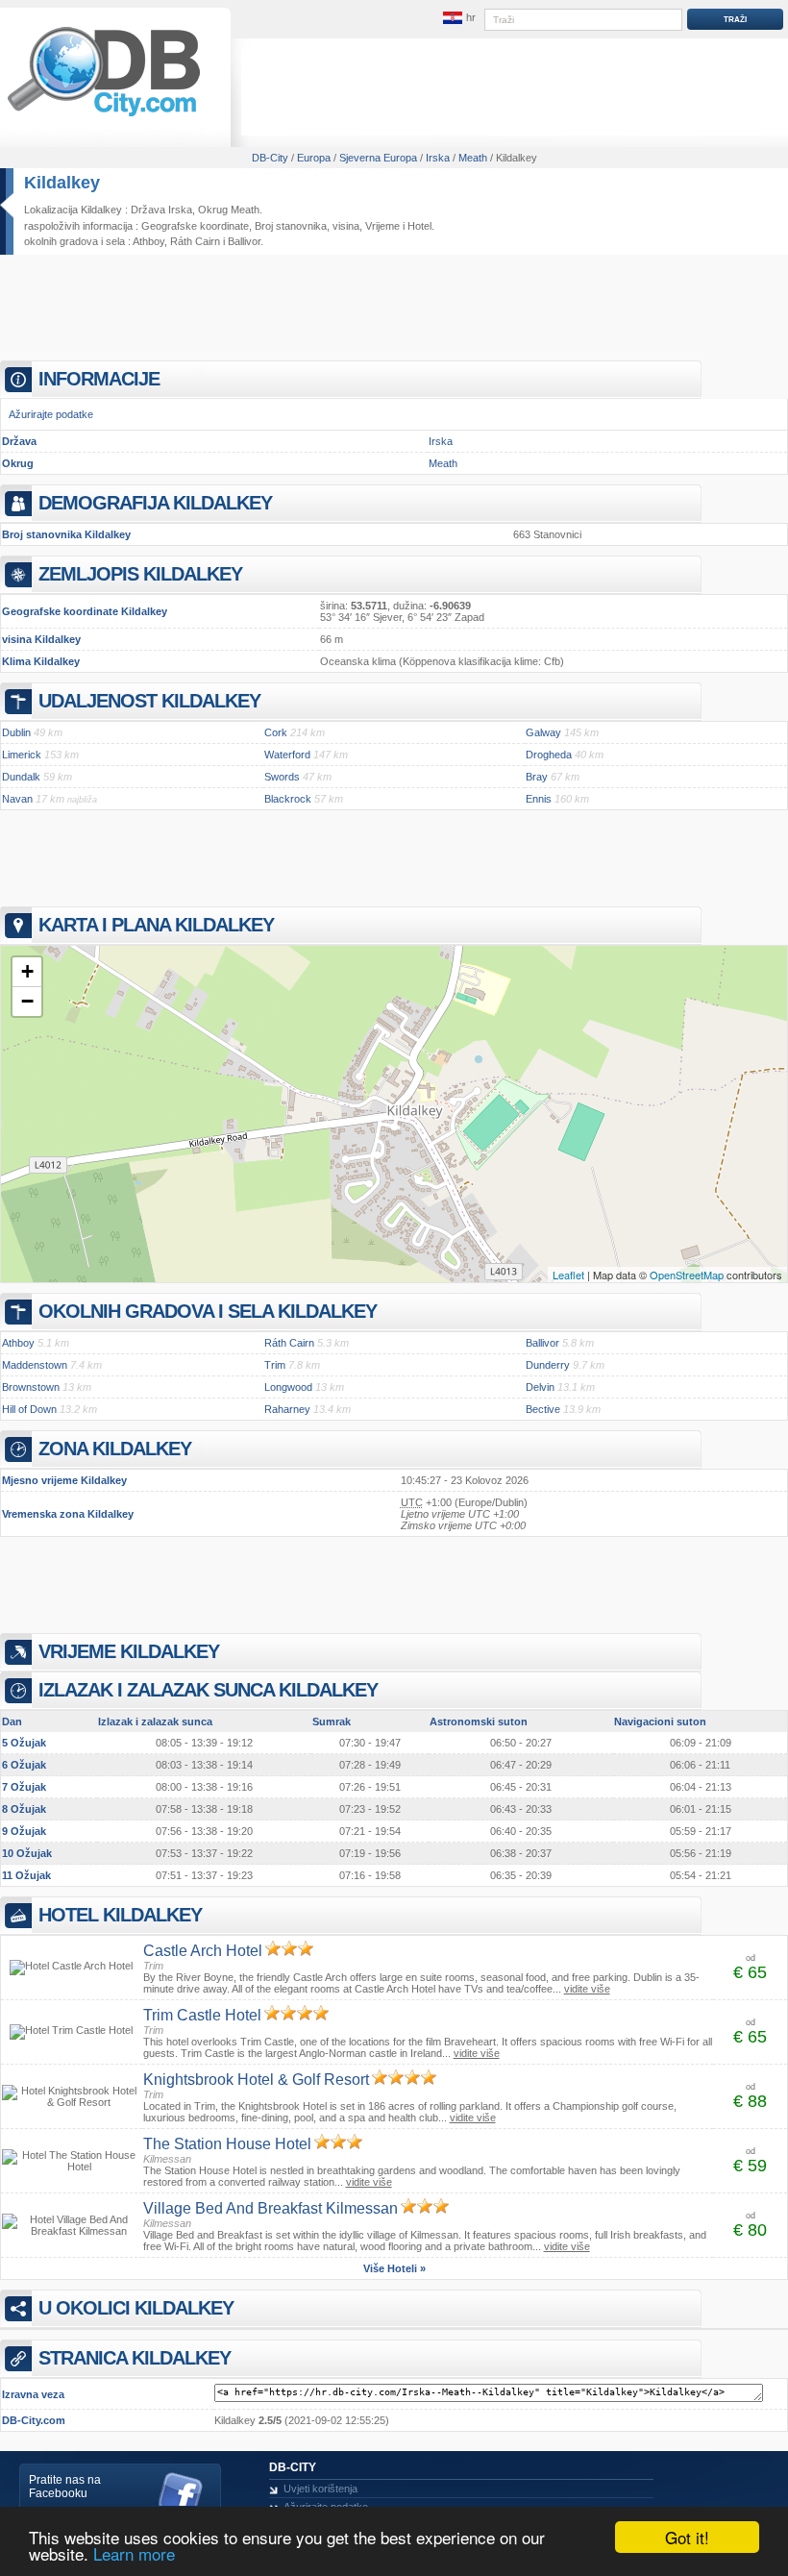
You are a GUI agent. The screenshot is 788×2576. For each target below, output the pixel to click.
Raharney (287, 1409)
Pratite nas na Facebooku (65, 2487)
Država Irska (161, 210)
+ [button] (27, 971)
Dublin (16, 732)
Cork (276, 732)
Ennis (539, 799)
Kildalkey (62, 183)
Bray (537, 777)
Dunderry (548, 1365)
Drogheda (549, 755)
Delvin (540, 1387)
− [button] (27, 1001)
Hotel (419, 226)
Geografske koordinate (195, 226)
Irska (441, 441)
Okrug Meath (229, 210)
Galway (543, 732)
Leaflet (568, 1275)
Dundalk (21, 777)
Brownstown (31, 1387)
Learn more (134, 2553)
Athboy (148, 241)
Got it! (687, 2537)
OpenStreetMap (687, 1275)
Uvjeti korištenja (320, 2489)
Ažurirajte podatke (51, 414)
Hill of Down (29, 1409)
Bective (543, 1409)
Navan (17, 799)
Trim (275, 1365)
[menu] (458, 18)
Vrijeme (382, 226)
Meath (443, 463)
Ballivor (244, 241)
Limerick (22, 755)
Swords (282, 777)
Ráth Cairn (195, 241)
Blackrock (288, 799)
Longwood (288, 1387)
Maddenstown (35, 1365)
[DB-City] (104, 116)
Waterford (287, 755)
